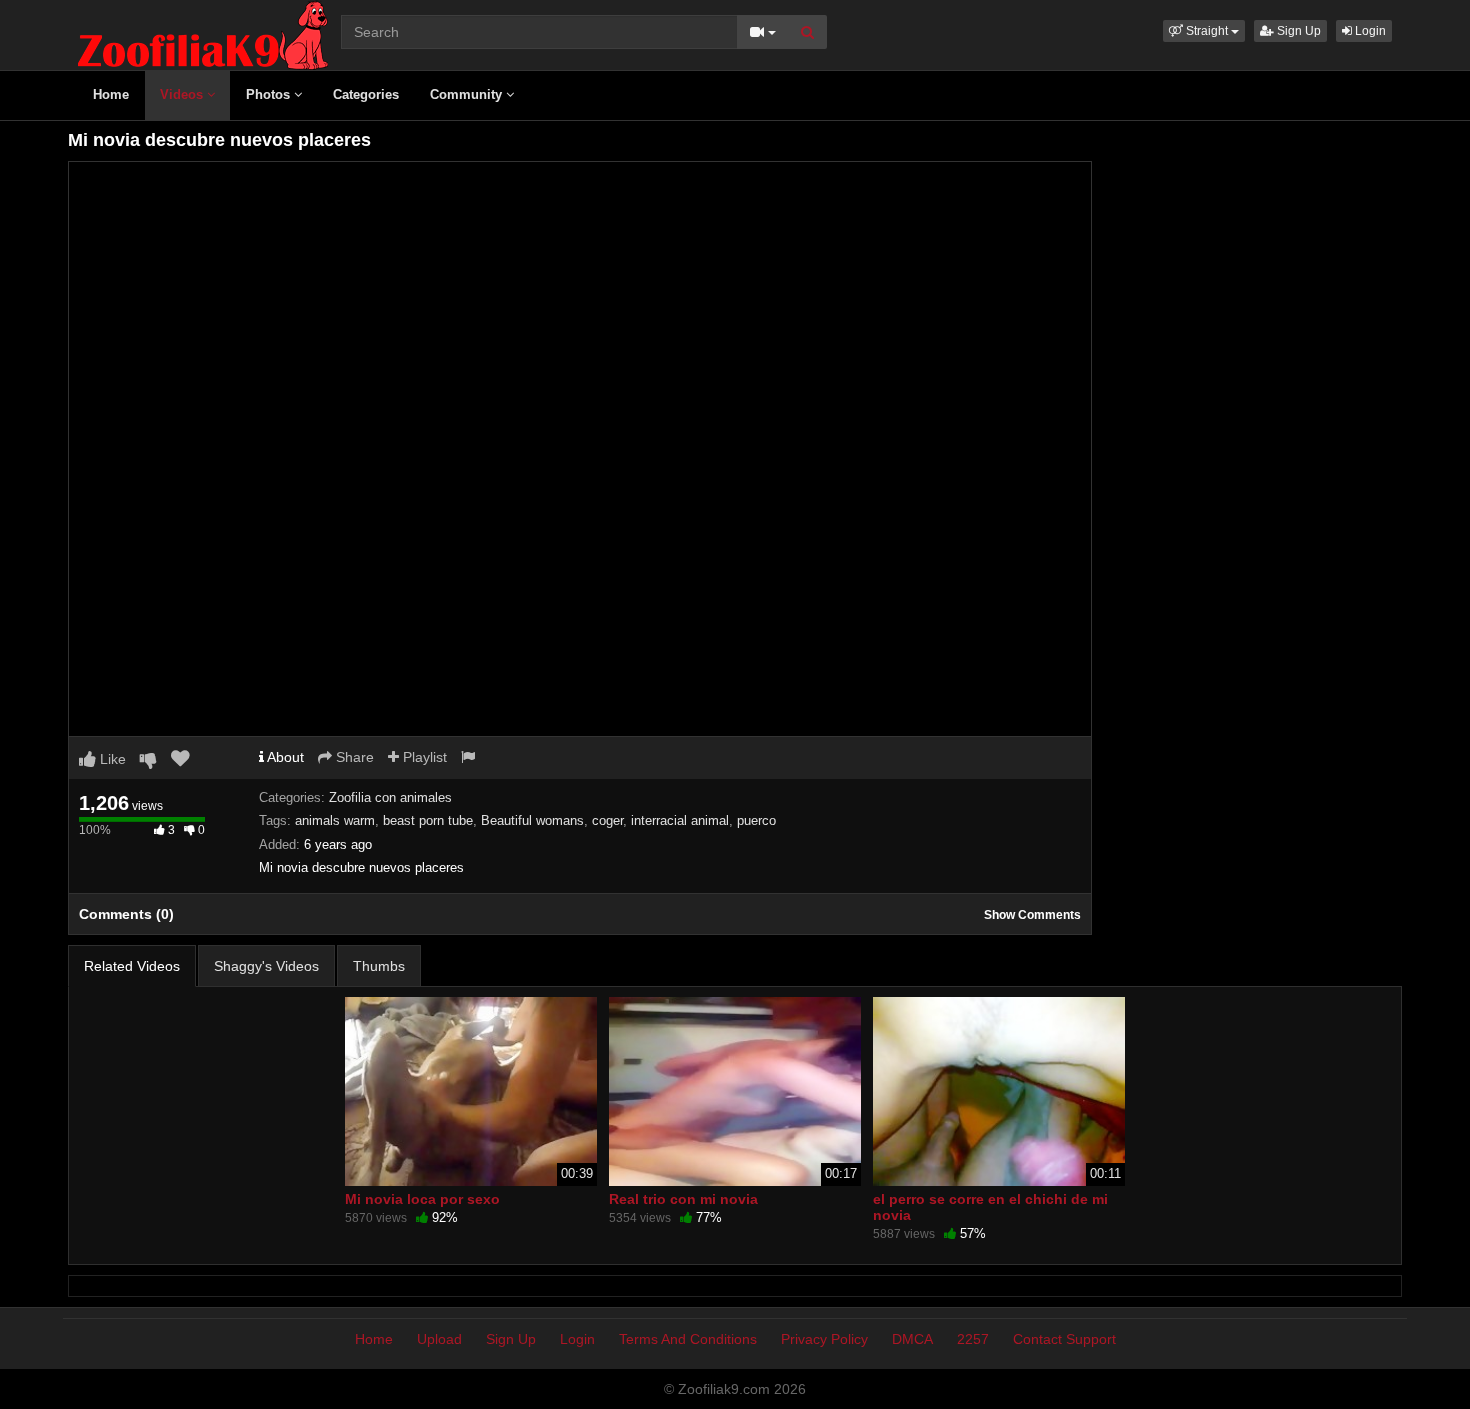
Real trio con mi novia (683, 1199)
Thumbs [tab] (379, 966)
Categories (366, 94)
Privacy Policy (824, 1339)
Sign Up (1297, 31)
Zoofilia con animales (390, 797)
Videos (183, 94)
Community (468, 94)
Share (353, 757)
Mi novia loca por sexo (422, 1199)
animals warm (335, 820)
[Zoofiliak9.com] (203, 34)
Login (1369, 31)
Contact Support (1064, 1339)
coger (607, 820)
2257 (973, 1339)
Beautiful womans (532, 820)
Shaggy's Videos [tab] (266, 966)
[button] (1204, 31)
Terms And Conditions (688, 1339)
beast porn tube (428, 820)
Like (111, 759)
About (284, 757)
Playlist (423, 757)
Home (111, 94)
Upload (439, 1339)
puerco (756, 820)
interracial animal (680, 820)
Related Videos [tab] (132, 966)
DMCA (912, 1339)
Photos (270, 94)
